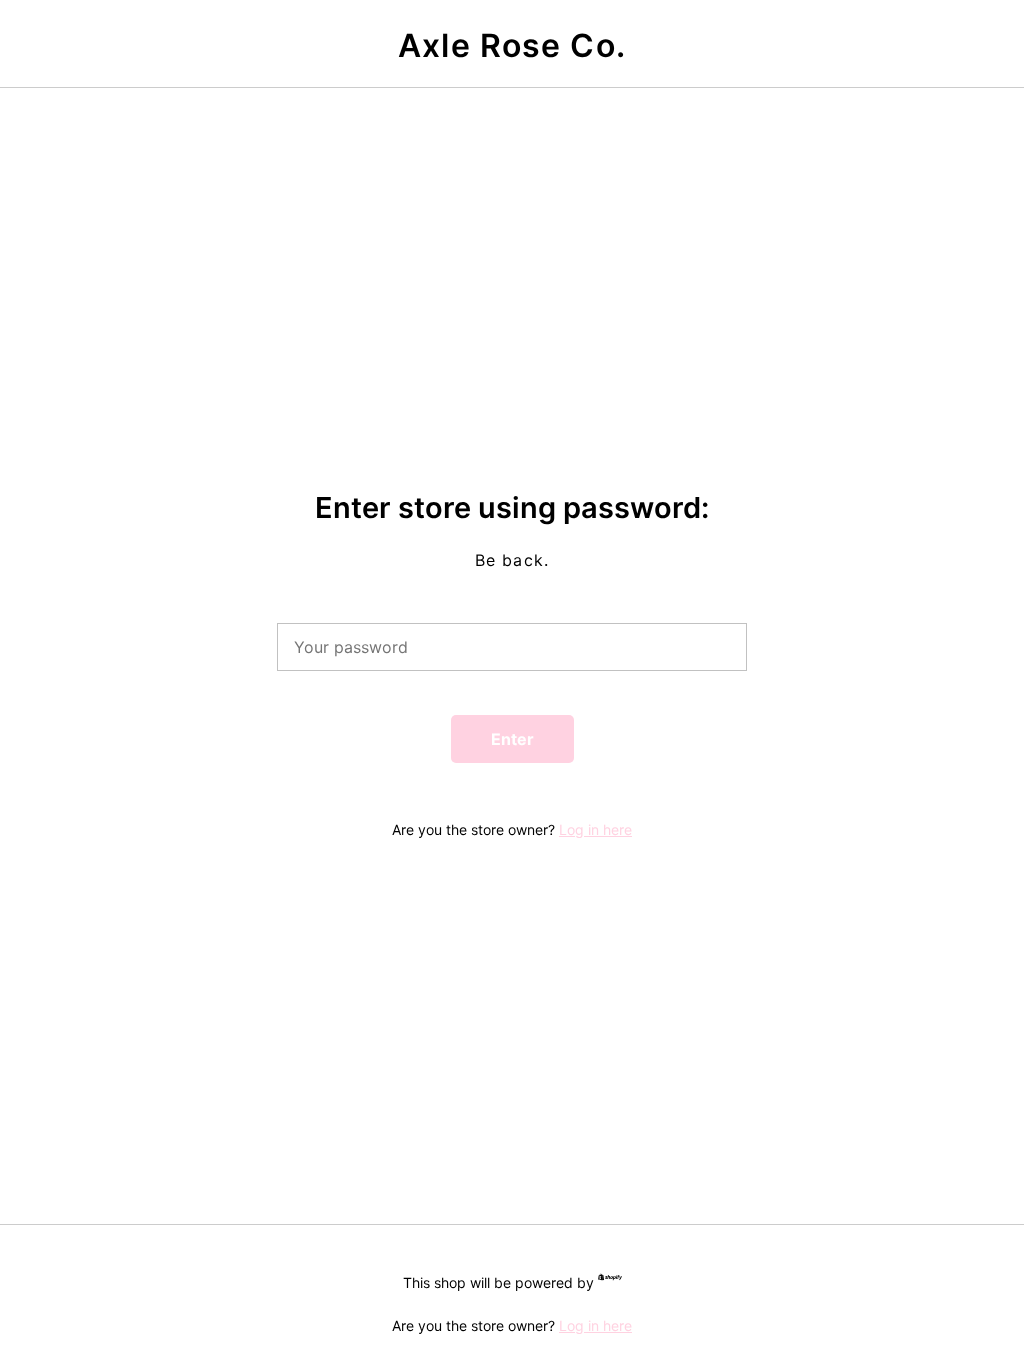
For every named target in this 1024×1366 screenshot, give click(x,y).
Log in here (595, 829)
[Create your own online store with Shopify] (610, 1280)
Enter (512, 739)
